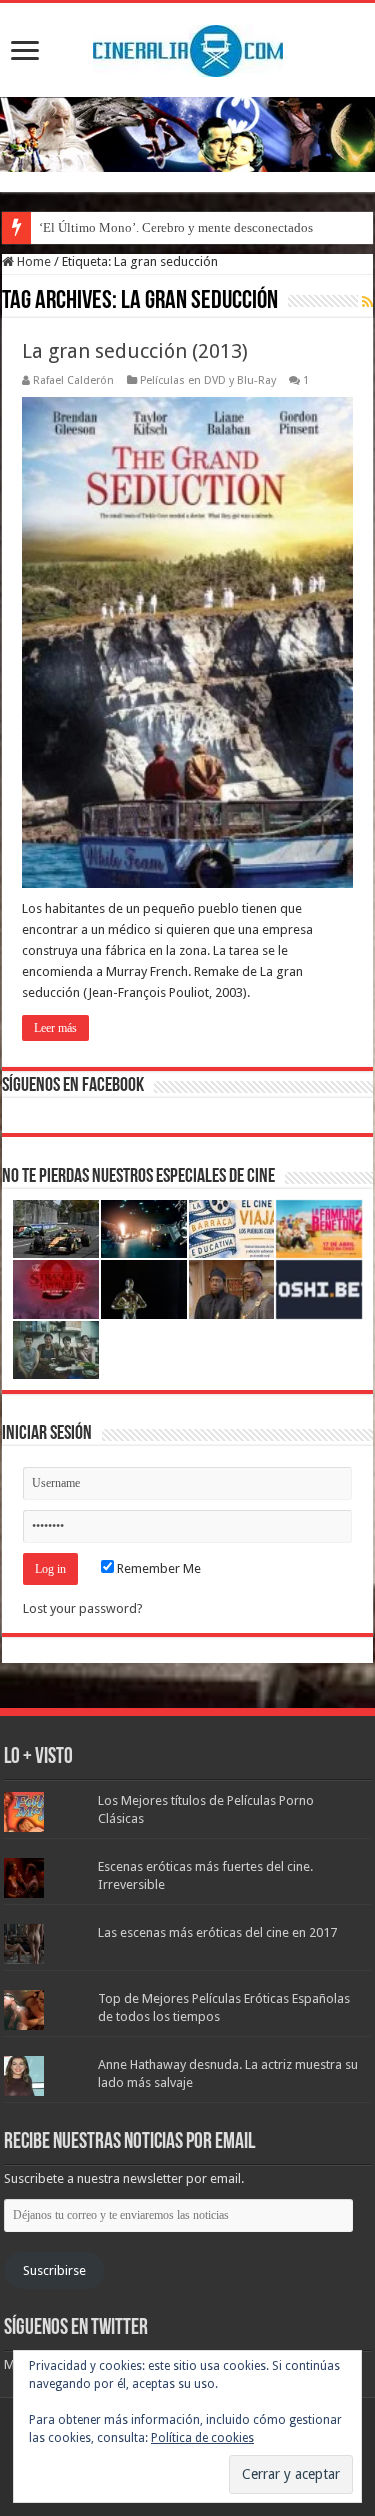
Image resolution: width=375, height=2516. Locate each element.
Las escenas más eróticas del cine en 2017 (217, 1932)
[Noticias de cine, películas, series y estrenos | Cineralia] (188, 47)
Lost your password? (83, 1608)
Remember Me (157, 1568)
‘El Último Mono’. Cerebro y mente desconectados (176, 227)
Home (32, 261)
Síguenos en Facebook (73, 1086)
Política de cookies (202, 2438)
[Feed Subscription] (367, 302)
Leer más (55, 1028)
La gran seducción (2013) (135, 351)
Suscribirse (54, 2270)
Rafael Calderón (73, 380)
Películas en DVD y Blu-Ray (208, 380)
